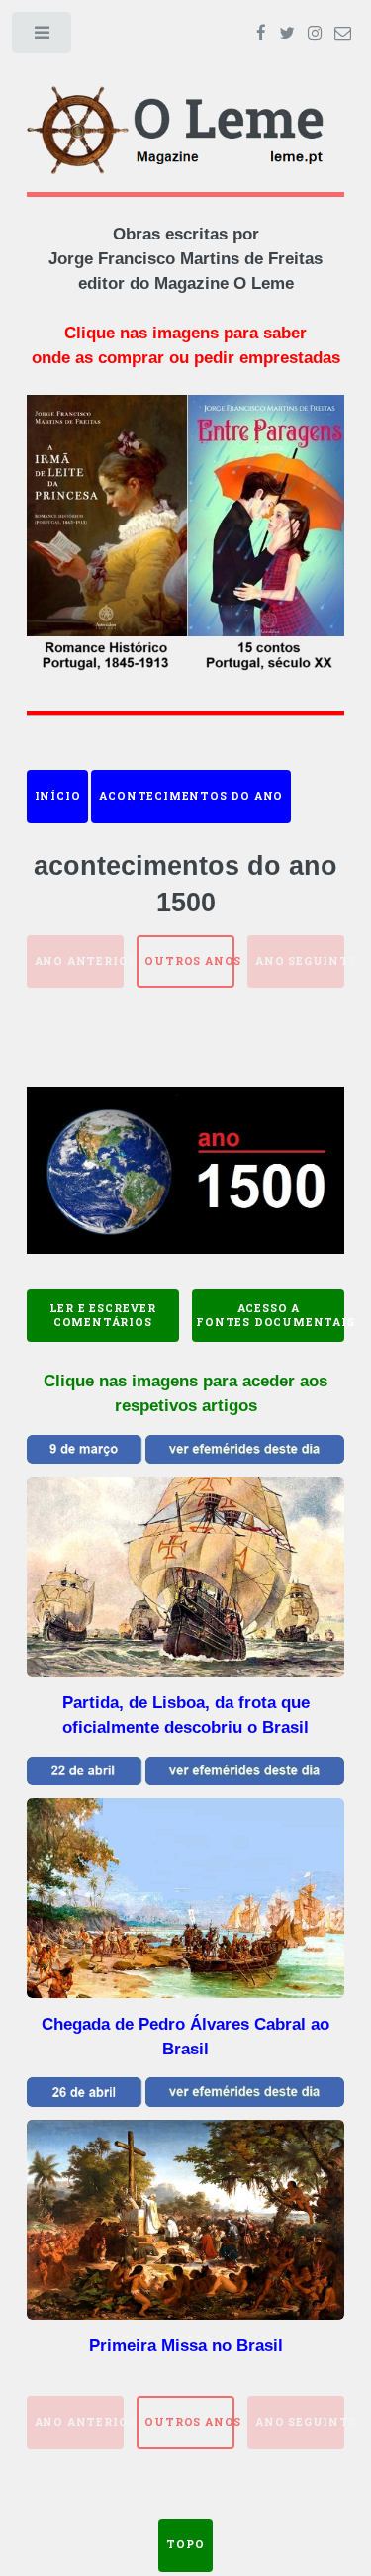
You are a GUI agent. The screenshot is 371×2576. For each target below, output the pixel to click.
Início (58, 796)
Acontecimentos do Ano (191, 796)
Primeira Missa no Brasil (186, 2346)
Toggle (43, 37)
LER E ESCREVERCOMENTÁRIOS (103, 1315)
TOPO (185, 2544)
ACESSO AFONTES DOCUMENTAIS (270, 1315)
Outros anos (189, 961)
